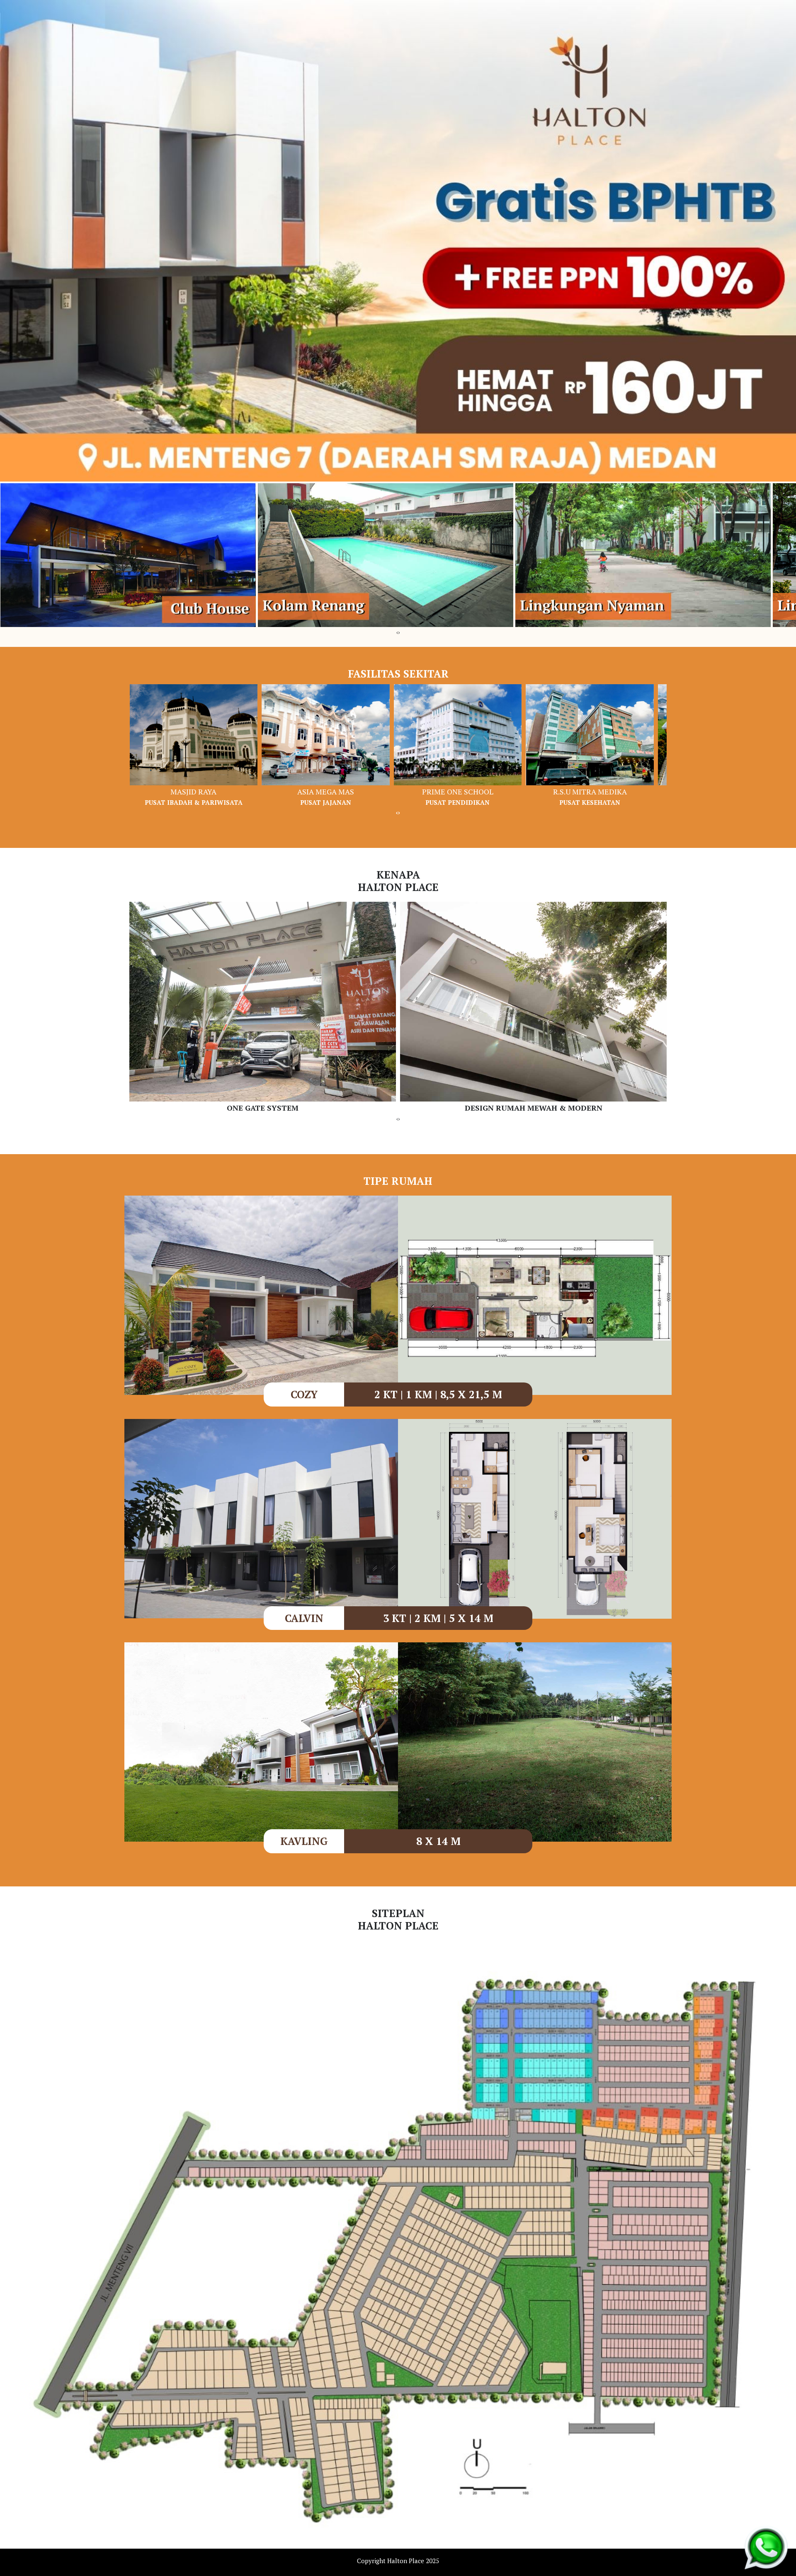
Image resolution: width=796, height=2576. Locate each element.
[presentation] (397, 632)
